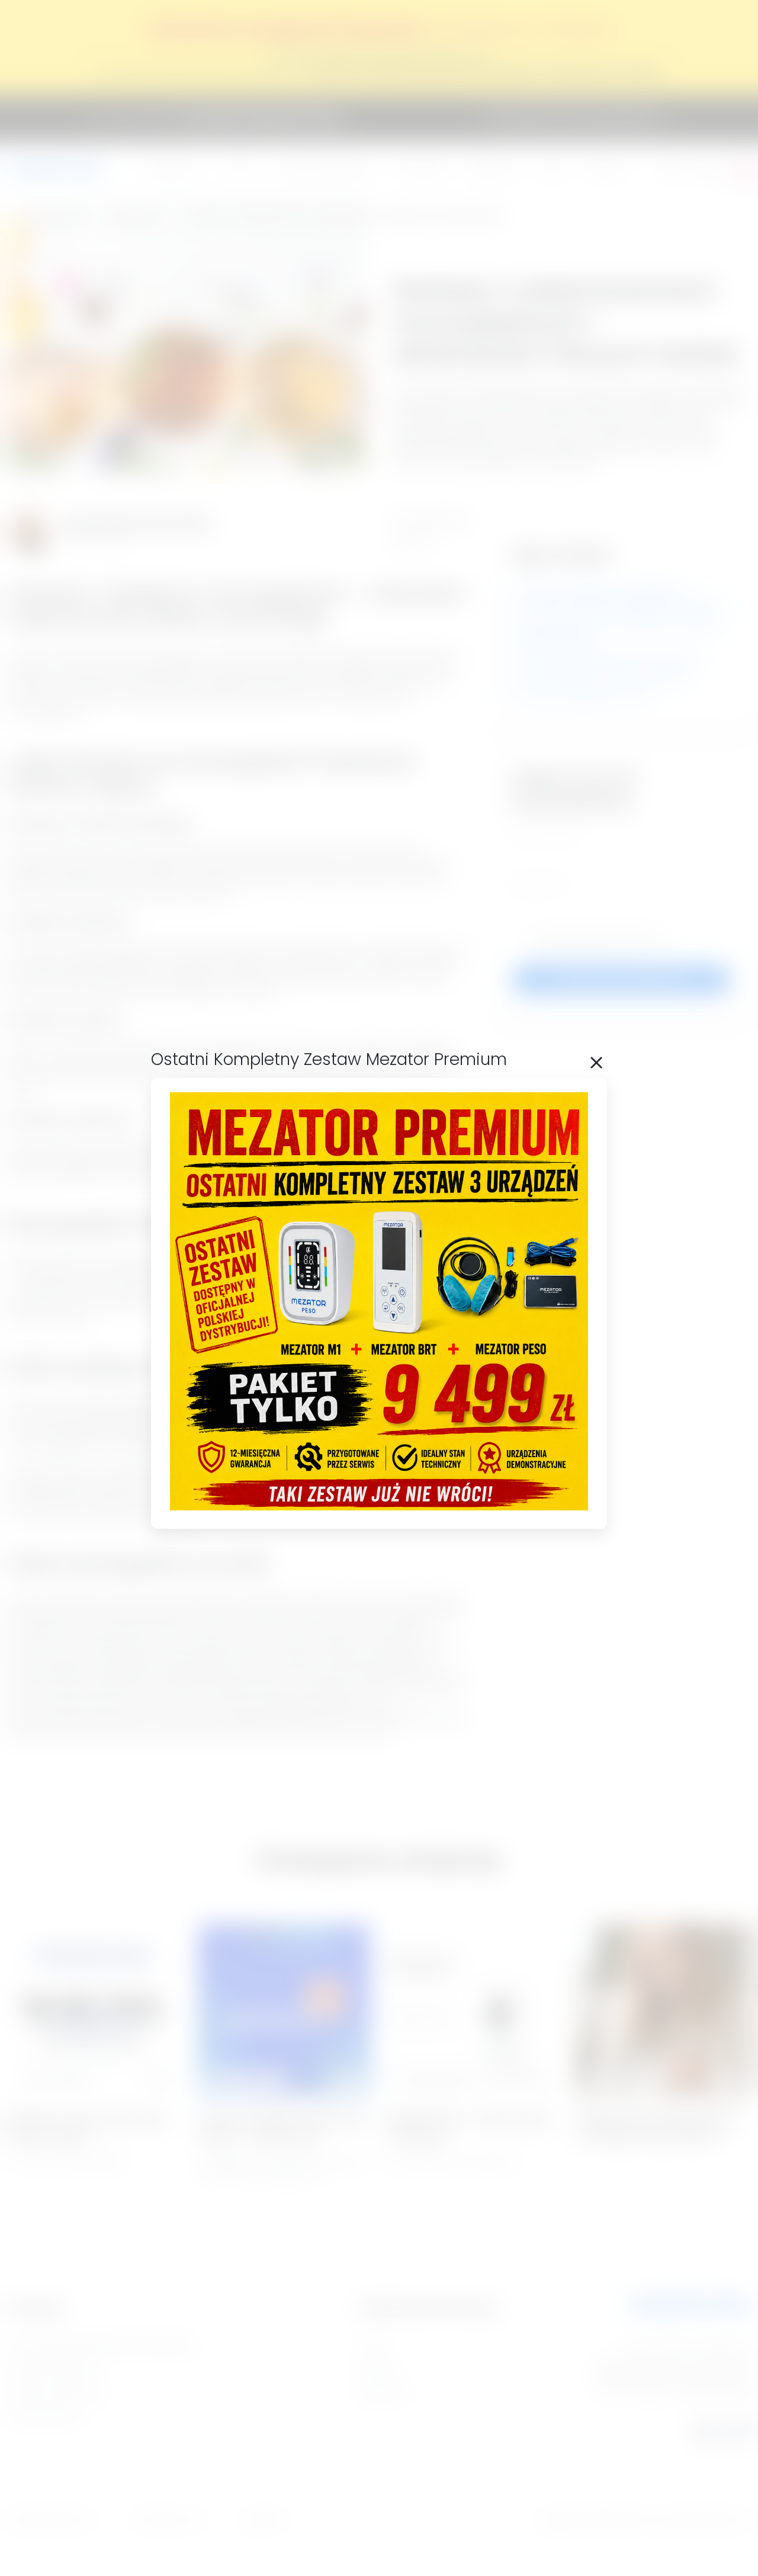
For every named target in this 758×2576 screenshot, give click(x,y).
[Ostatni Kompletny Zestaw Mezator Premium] (379, 1507)
